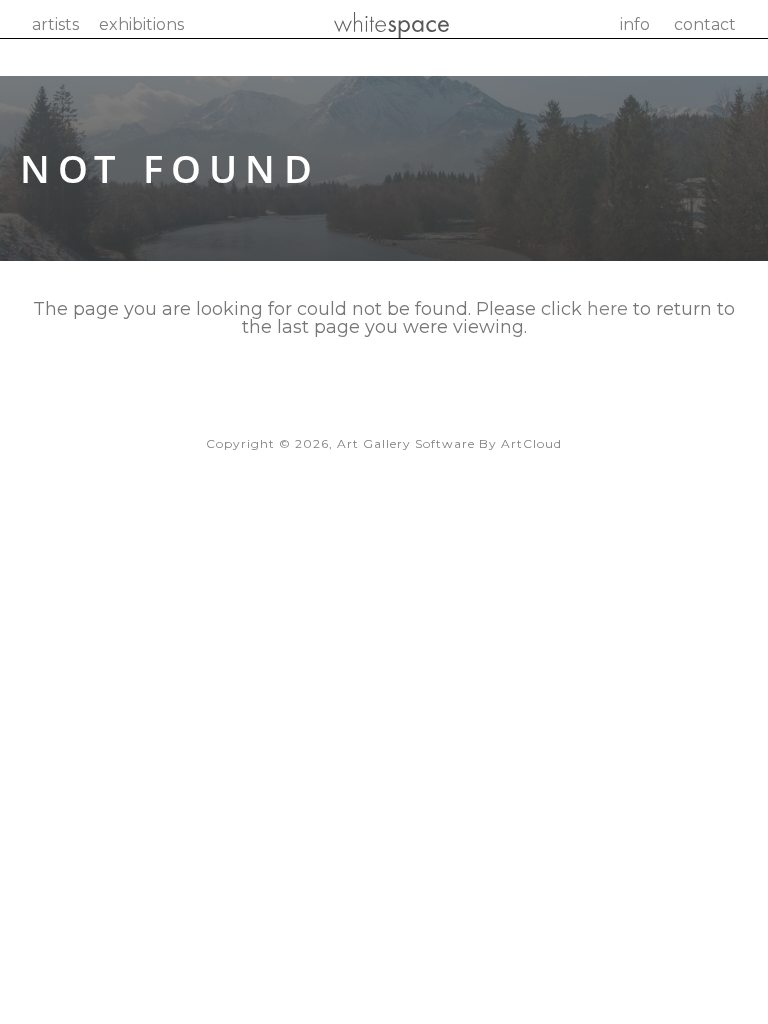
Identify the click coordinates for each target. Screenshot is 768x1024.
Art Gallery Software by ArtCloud (449, 443)
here (607, 309)
